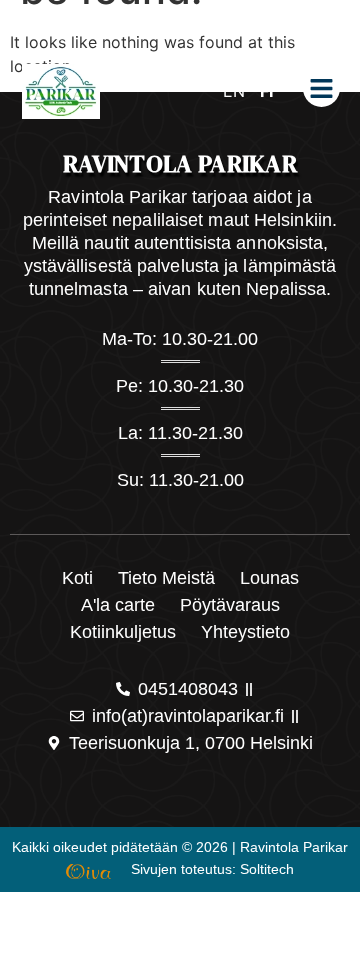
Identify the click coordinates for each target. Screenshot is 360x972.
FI (266, 91)
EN (234, 91)
